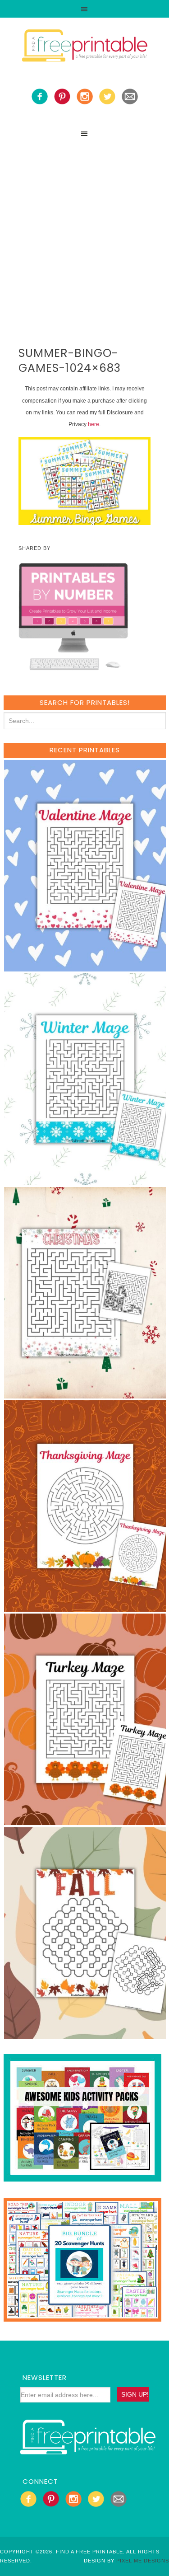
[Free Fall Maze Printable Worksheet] (85, 2034)
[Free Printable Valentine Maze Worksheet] (85, 967)
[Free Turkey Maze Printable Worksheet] (85, 1821)
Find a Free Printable (85, 47)
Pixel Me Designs (143, 2561)
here (94, 424)
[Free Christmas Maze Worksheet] (85, 1394)
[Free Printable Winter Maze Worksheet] (85, 1180)
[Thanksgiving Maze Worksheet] (85, 1607)
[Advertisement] (84, 232)
